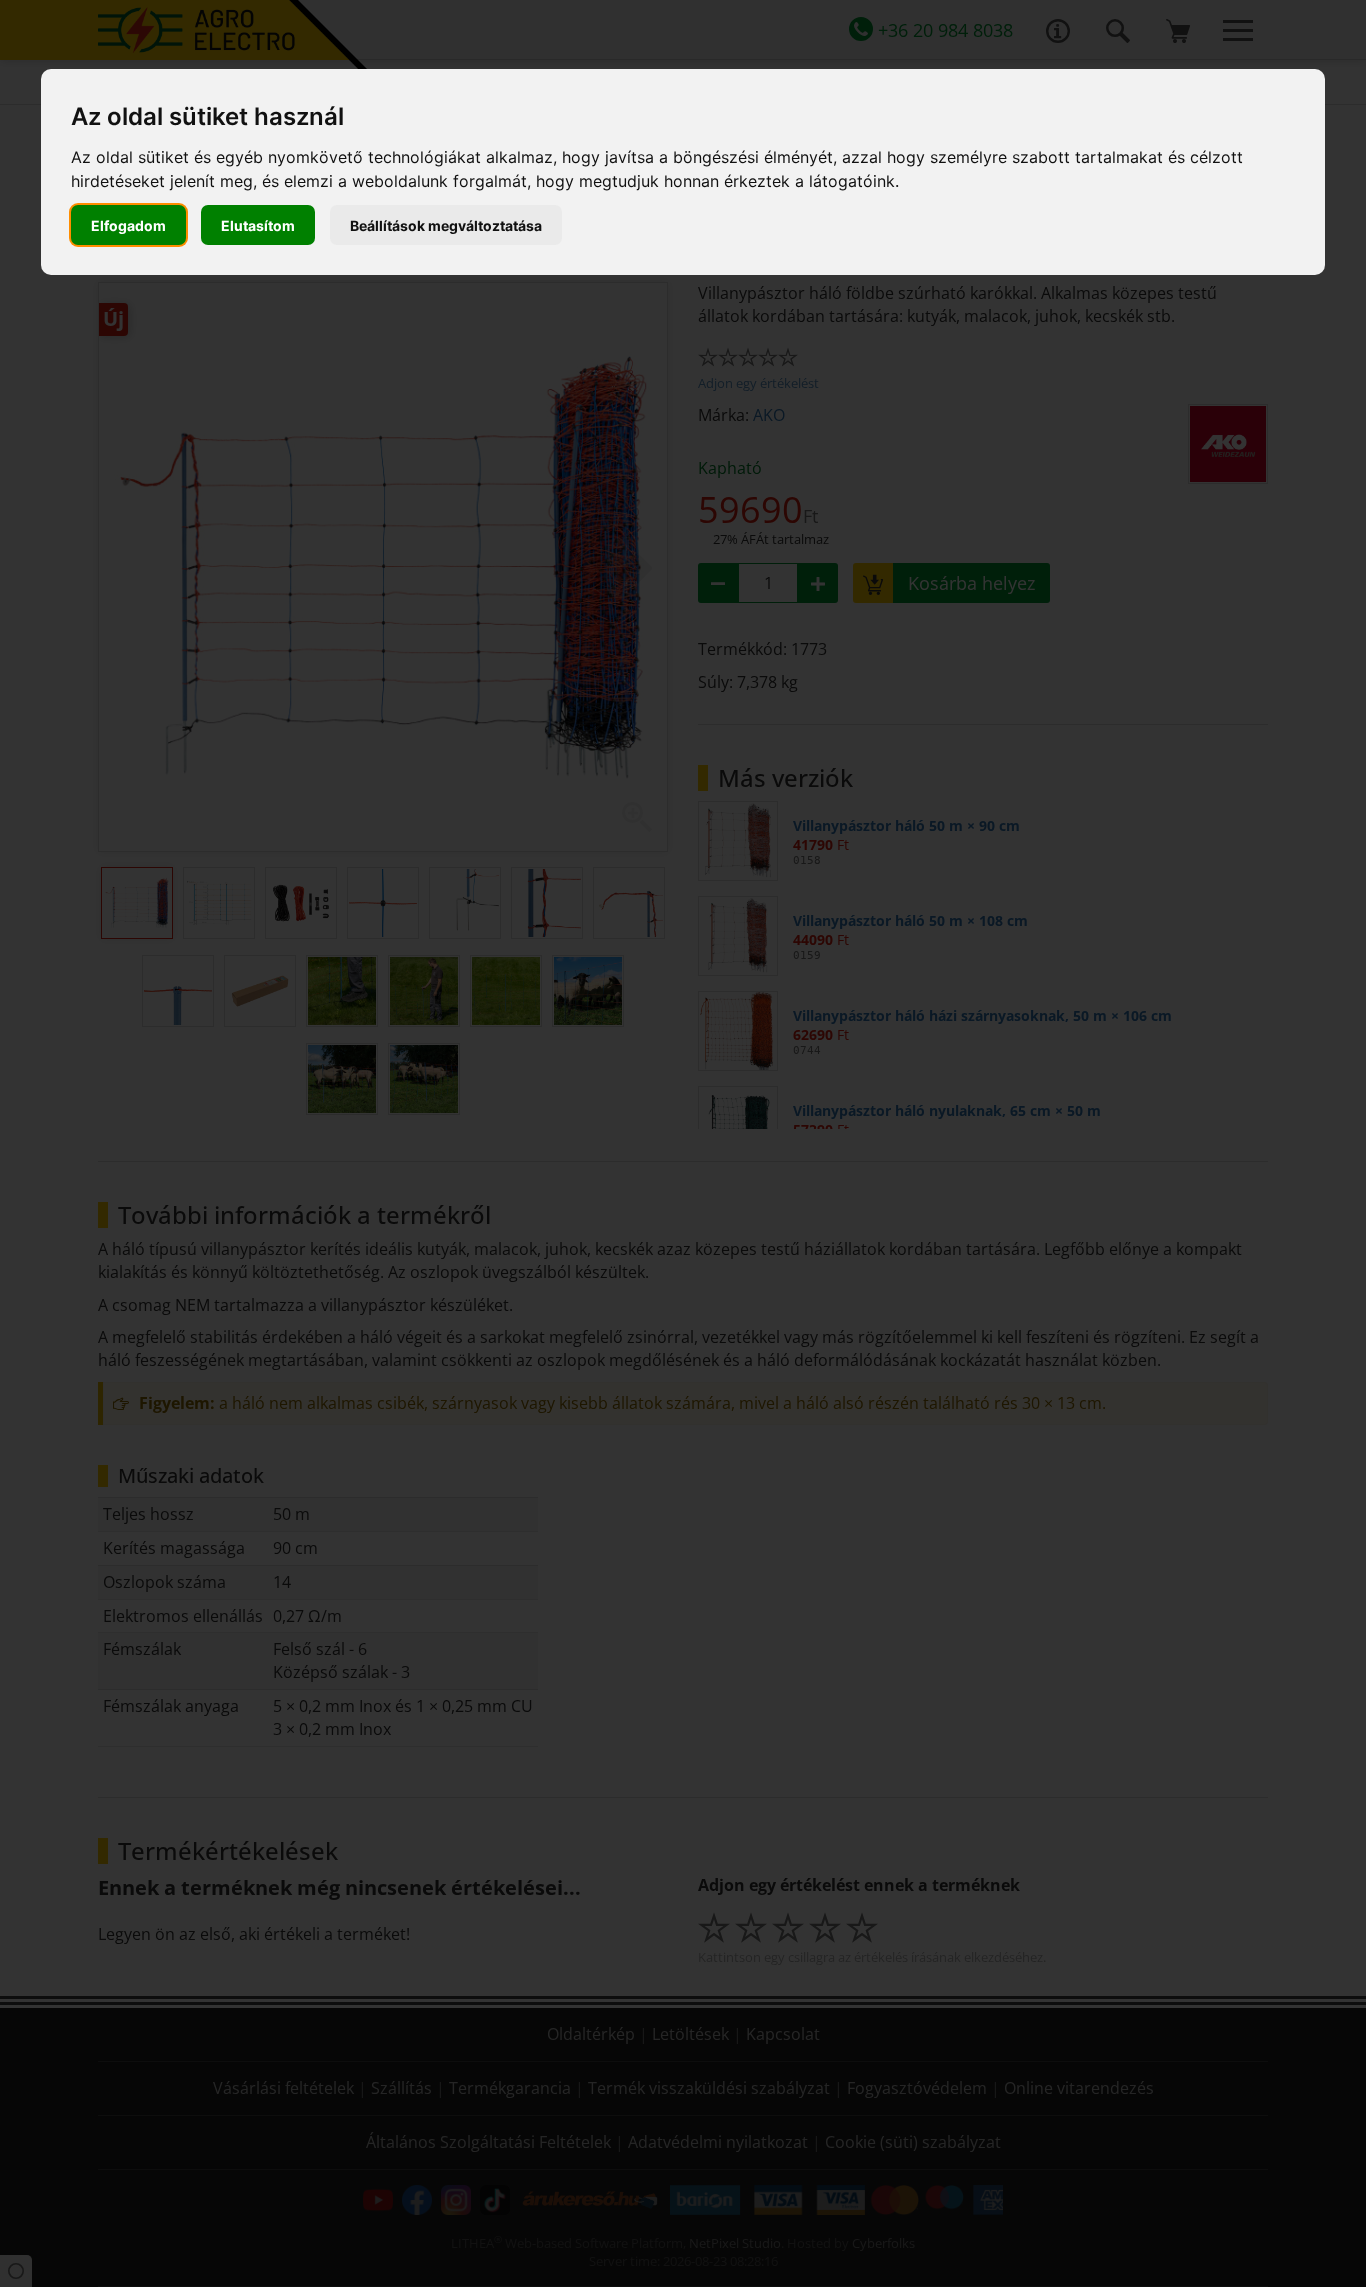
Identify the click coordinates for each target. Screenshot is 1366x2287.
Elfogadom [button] (128, 225)
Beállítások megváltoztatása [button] (446, 225)
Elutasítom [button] (258, 225)
